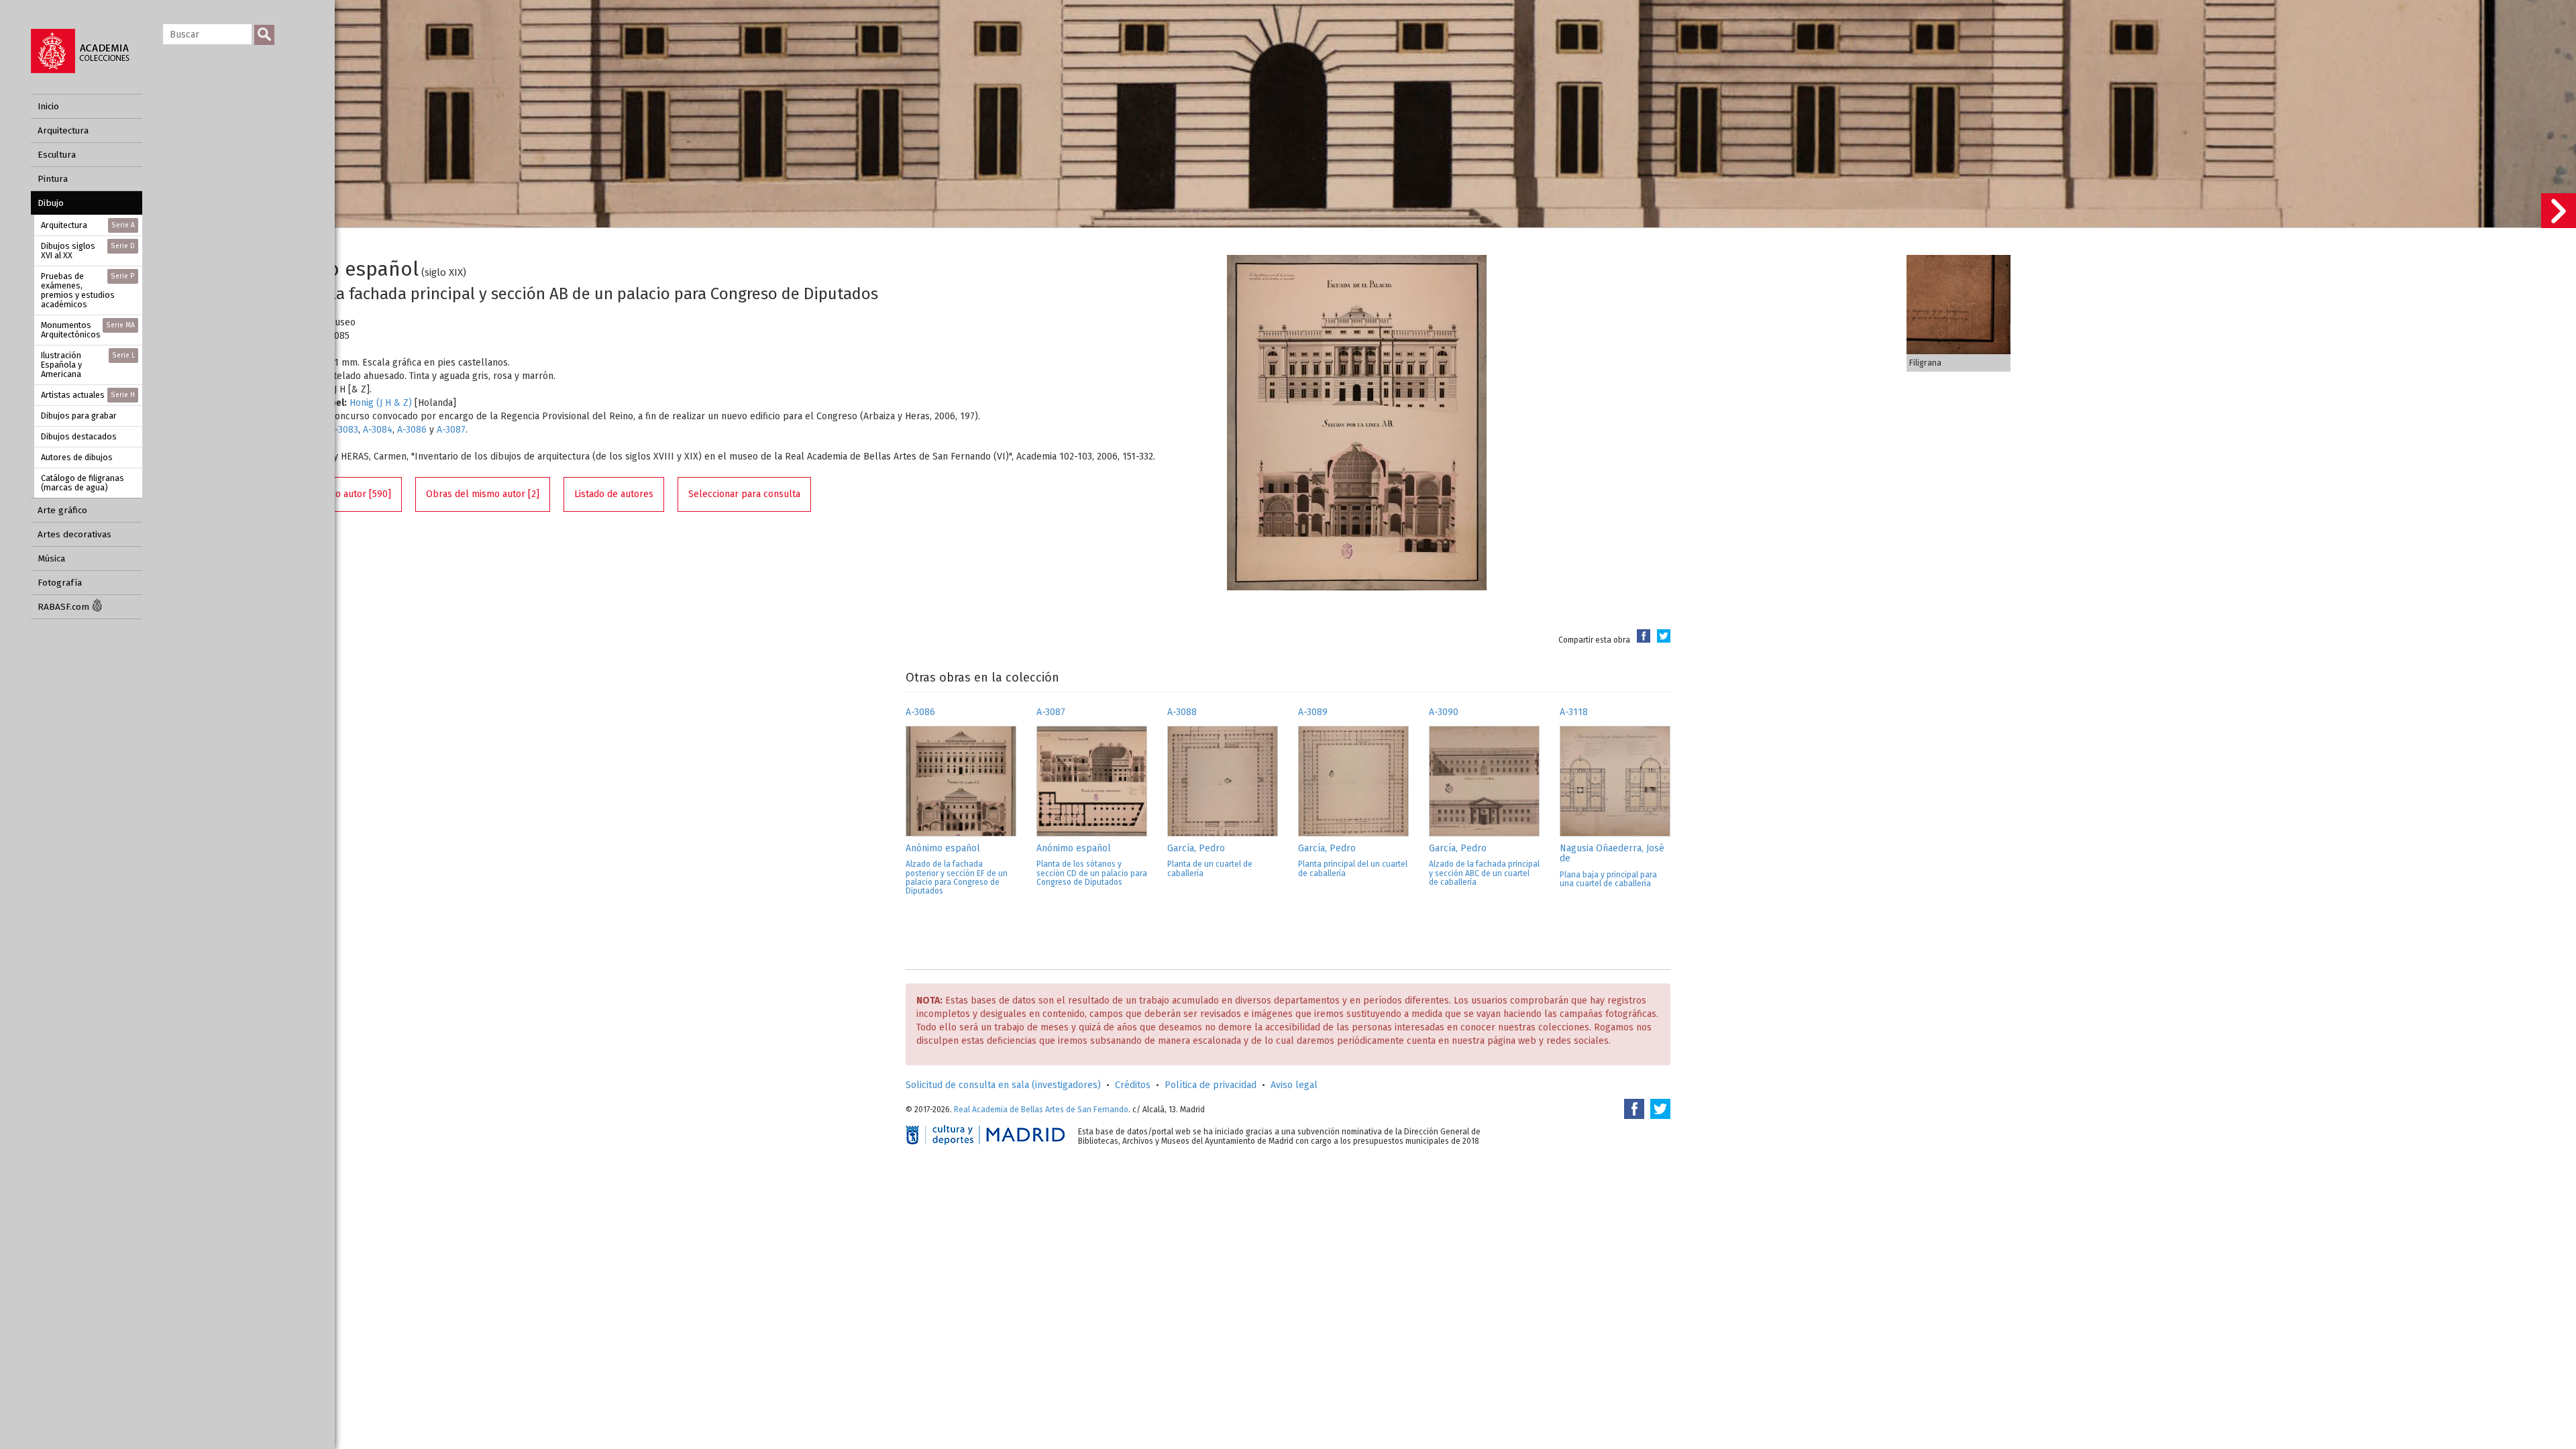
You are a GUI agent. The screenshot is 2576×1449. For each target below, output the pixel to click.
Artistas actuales (88, 395)
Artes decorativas (74, 534)
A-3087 (451, 430)
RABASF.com (65, 607)
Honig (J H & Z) (381, 403)
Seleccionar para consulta (744, 494)
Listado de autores (614, 494)
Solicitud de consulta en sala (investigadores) (1003, 1085)
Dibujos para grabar (79, 416)
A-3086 (412, 430)
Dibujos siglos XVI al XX (88, 251)
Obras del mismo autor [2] (483, 494)
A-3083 (344, 430)
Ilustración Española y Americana (88, 365)
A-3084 (378, 430)
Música (51, 558)
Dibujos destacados (79, 436)
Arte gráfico (62, 510)
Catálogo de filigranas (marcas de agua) (83, 483)
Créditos (1133, 1085)
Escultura (57, 155)
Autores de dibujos (77, 457)
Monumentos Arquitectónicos (88, 330)
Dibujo (51, 203)
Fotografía (60, 583)
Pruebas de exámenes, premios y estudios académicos (88, 290)
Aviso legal (1294, 1085)
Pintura (53, 179)
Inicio (48, 106)
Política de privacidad (1211, 1085)
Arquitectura (63, 130)
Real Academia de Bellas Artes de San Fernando (1041, 1110)
